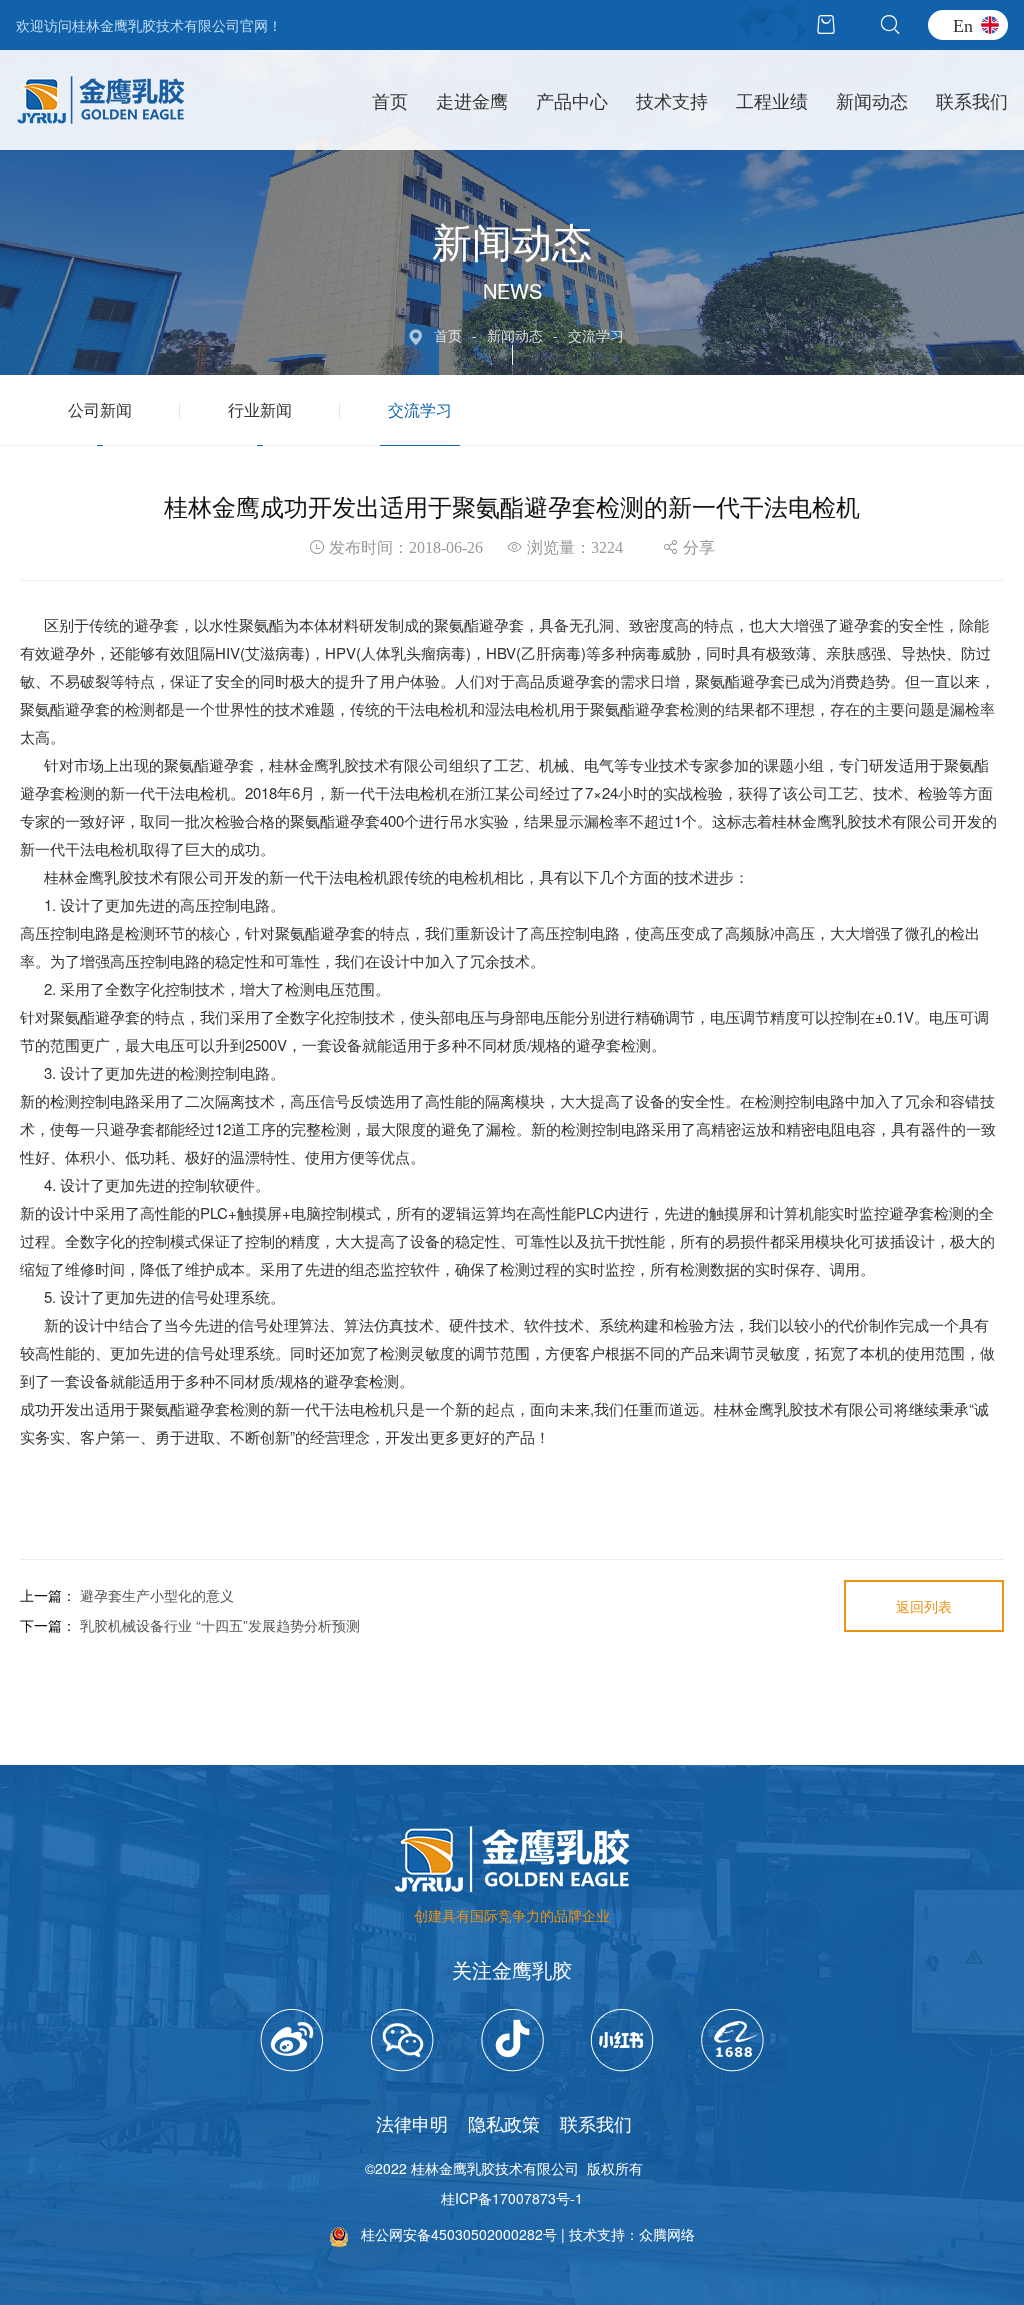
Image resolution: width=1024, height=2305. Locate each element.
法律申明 (412, 2123)
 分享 (689, 547)
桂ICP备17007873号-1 (512, 2198)
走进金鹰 (472, 100)
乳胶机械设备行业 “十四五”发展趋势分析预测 (220, 1625)
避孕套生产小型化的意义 (157, 1595)
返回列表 (924, 1606)
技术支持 (672, 100)
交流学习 (420, 409)
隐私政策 (504, 2123)
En (963, 25)
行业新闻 (260, 409)
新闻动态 (872, 100)
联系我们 (972, 100)
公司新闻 (100, 409)
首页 (390, 100)
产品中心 (572, 100)
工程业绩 (772, 100)
